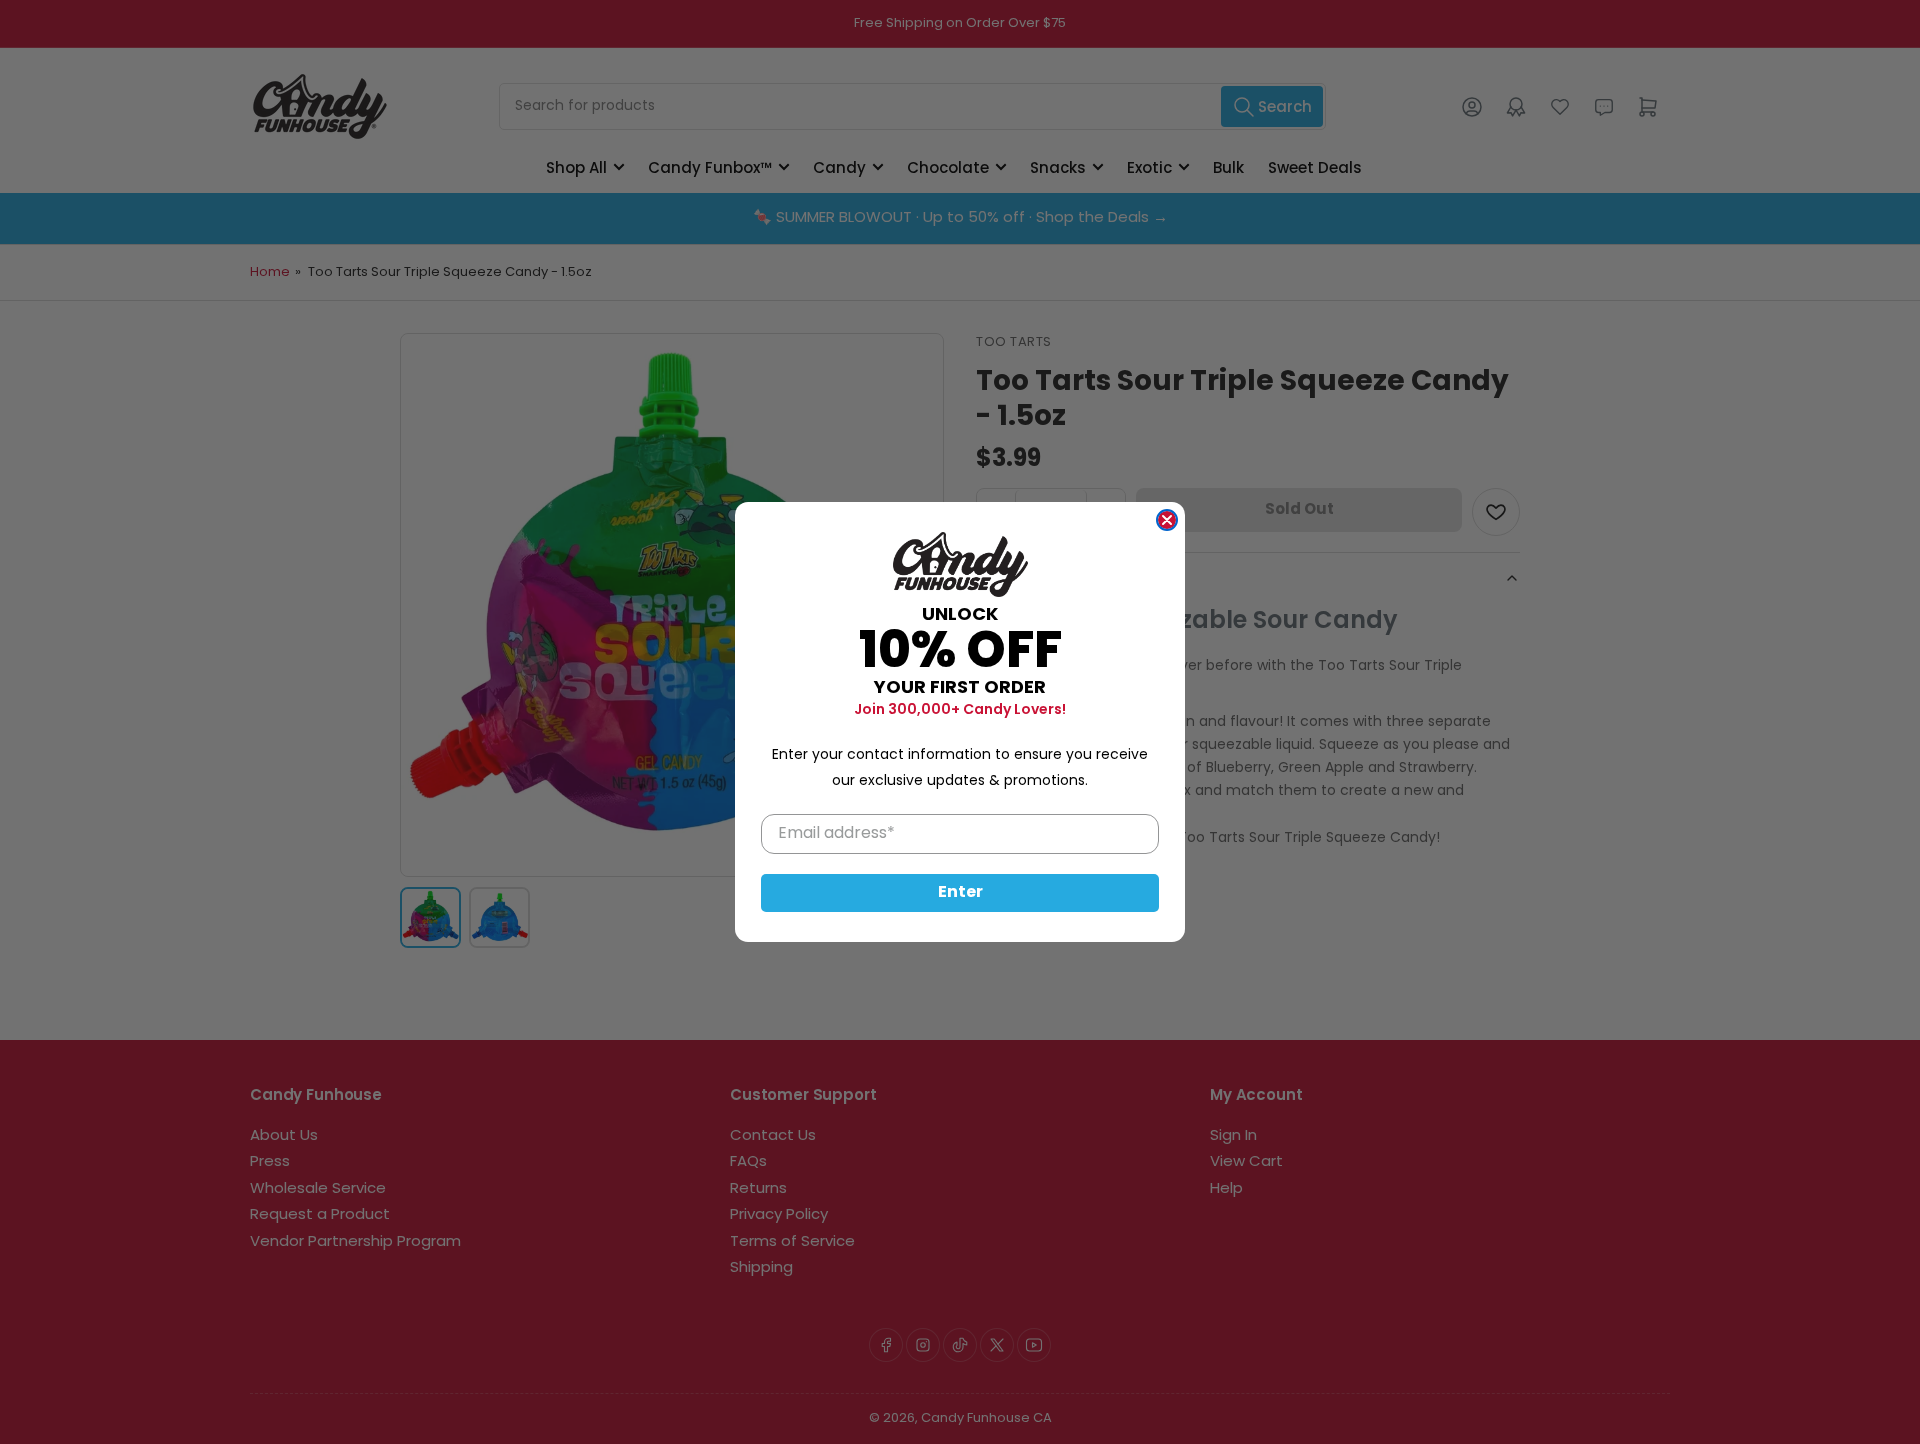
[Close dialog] (1167, 520)
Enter (960, 893)
